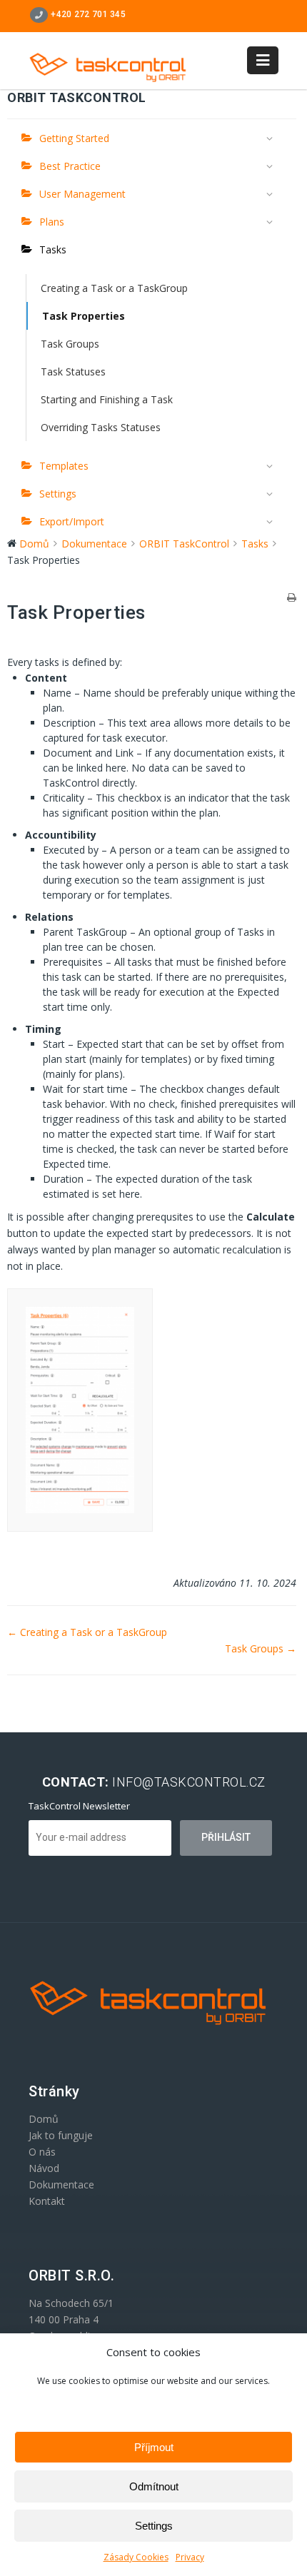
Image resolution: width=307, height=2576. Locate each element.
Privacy (190, 2557)
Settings (154, 2526)
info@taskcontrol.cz (189, 1782)
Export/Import (72, 521)
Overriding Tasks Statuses (101, 427)
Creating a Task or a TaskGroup (114, 288)
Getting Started (74, 138)
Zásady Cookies (136, 2557)
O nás (42, 2152)
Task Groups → (261, 1648)
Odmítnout (154, 2486)
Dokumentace (61, 2184)
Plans (52, 222)
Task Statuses (73, 372)
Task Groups (70, 344)
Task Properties (84, 316)
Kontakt (47, 2201)
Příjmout (154, 2447)
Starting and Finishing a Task (107, 399)
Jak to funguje (61, 2135)
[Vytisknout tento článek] (292, 598)
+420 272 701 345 (87, 14)
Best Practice (70, 166)
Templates (64, 466)
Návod (44, 2168)
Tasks (53, 249)
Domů (44, 2119)
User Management (82, 194)
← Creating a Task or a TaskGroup (87, 1632)
